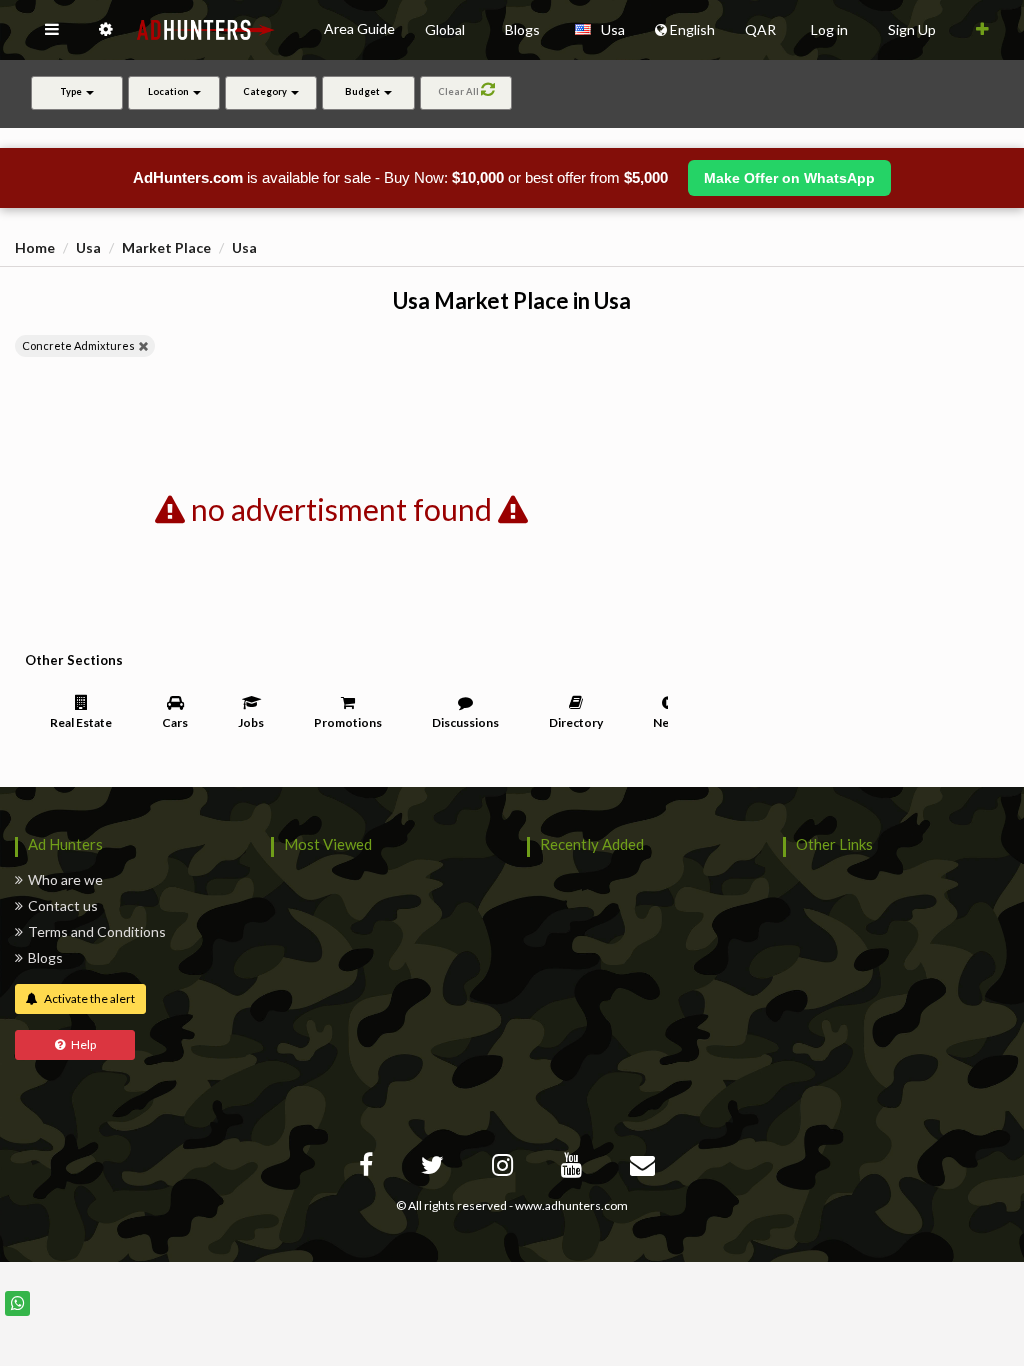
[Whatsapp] (17, 1303)
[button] (52, 30)
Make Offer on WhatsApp (789, 178)
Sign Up (912, 29)
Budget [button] (363, 91)
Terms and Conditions (97, 931)
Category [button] (266, 91)
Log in (829, 29)
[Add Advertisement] (982, 30)
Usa (88, 247)
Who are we (65, 879)
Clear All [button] (458, 91)
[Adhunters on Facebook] (368, 1168)
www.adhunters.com (571, 1205)
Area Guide (359, 28)
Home (35, 247)
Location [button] (169, 91)
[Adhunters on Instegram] (505, 1168)
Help (80, 1044)
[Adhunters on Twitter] (435, 1168)
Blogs (45, 957)
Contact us (63, 905)
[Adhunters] (645, 1168)
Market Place (166, 247)
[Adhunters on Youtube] (574, 1168)
